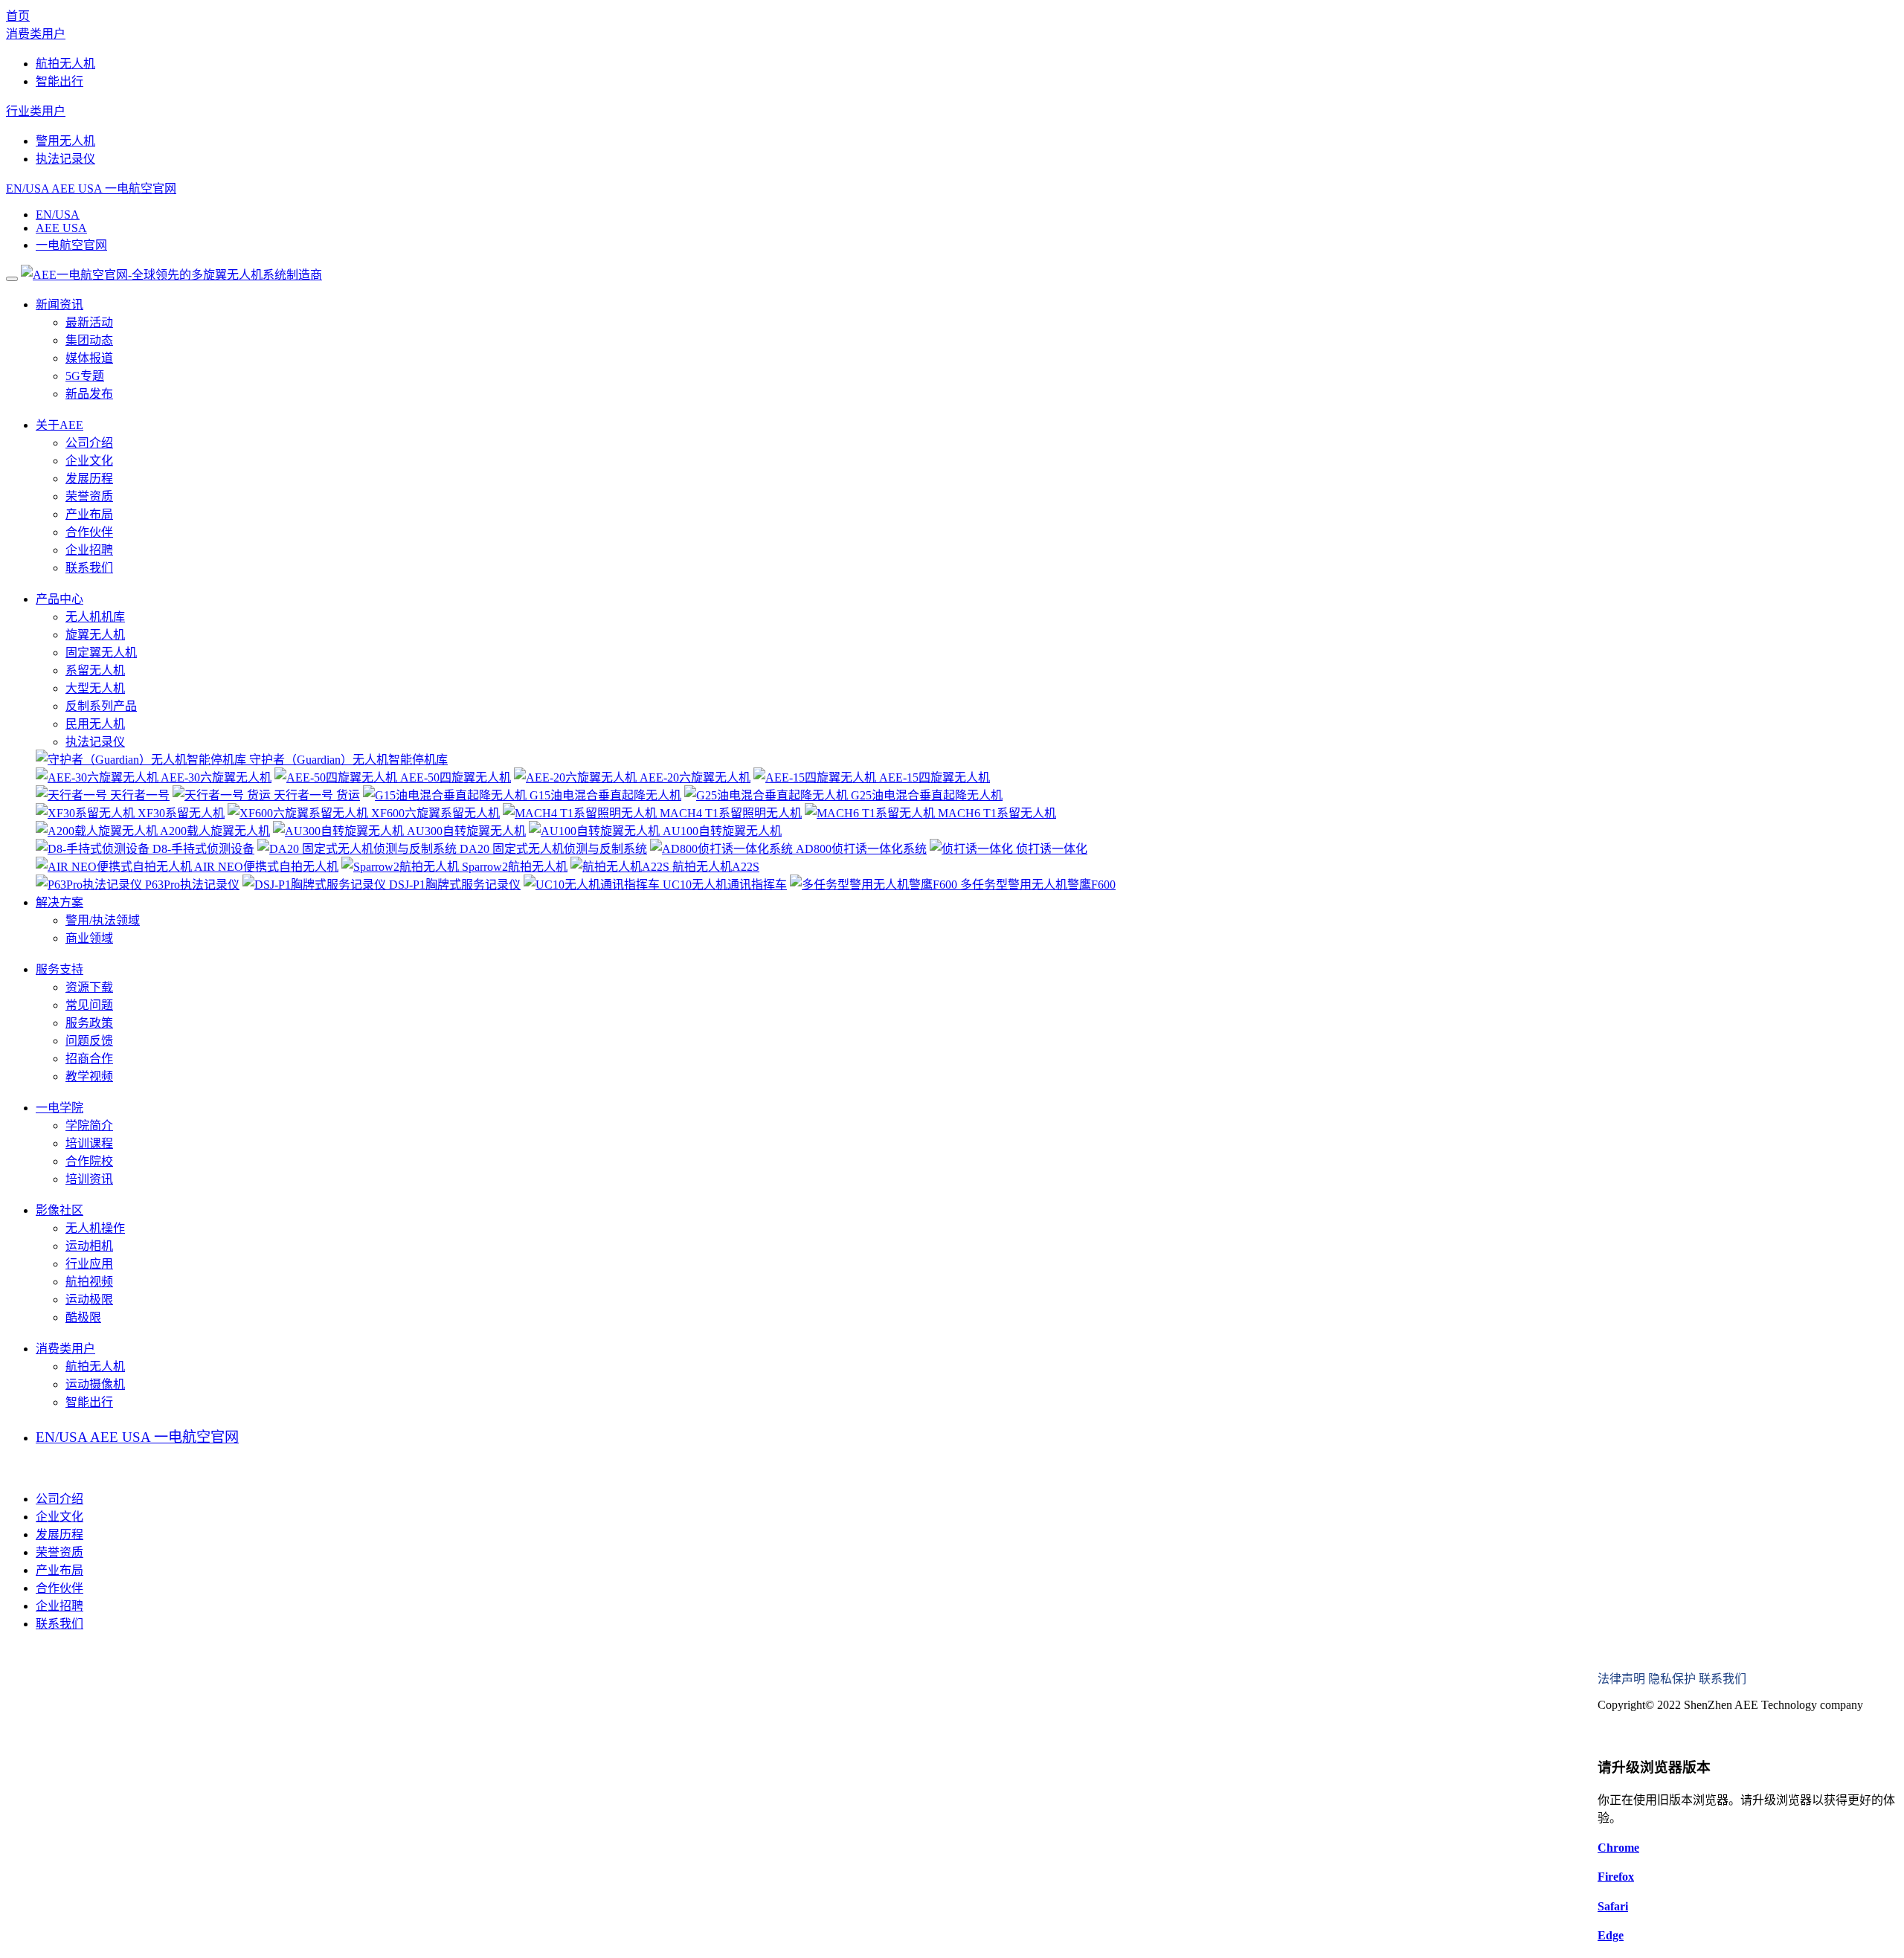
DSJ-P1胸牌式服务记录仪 (453, 885)
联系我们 (89, 568)
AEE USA (77, 189)
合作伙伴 (89, 532)
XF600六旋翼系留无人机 (434, 813)
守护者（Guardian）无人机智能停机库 (347, 760)
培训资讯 (89, 1179)
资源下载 (89, 987)
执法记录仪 (65, 159)
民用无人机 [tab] (95, 724)
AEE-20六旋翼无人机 (694, 777)
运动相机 (89, 1246)
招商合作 (89, 1059)
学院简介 (89, 1125)
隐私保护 (1672, 1679)
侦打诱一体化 (1050, 849)
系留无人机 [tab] (95, 670)
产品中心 (59, 599)
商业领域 (89, 938)
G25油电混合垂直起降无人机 (925, 795)
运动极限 (89, 1300)
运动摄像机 (95, 1384)
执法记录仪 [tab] (95, 742)
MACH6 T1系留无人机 (996, 813)
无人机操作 (95, 1228)
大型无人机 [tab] (95, 688)
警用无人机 (65, 141)
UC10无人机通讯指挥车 (723, 885)
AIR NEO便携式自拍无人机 (265, 867)
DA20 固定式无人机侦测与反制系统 (552, 849)
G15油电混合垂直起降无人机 (604, 795)
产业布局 (89, 514)
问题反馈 (89, 1041)
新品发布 (89, 394)
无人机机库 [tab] (95, 617)
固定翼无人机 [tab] (101, 653)
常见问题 (89, 1005)
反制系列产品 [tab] (101, 706)
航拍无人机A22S (714, 867)
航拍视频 (89, 1282)
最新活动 (89, 322)
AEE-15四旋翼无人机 (933, 777)
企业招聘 (89, 550)
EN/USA (28, 189)
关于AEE (59, 425)
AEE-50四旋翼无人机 (454, 777)
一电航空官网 (141, 189)
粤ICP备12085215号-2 (1653, 1734)
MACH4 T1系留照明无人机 (729, 813)
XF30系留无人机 (180, 813)
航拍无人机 (65, 64)
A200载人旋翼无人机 (214, 831)
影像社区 (59, 1210)
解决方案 (59, 902)
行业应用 (89, 1264)
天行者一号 (138, 795)
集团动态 (89, 340)
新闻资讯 (59, 305)
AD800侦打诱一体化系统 (860, 849)
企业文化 (89, 461)
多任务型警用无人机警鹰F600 (1036, 885)
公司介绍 (89, 443)
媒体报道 (89, 358)
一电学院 (59, 1108)
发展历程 (89, 479)
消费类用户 (36, 34)
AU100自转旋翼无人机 (721, 831)
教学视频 (89, 1076)
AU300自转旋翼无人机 (465, 831)
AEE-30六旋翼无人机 (215, 777)
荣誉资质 (89, 496)
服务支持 (59, 969)
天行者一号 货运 (315, 795)
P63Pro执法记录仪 (191, 885)
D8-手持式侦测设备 (202, 849)
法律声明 (1621, 1679)
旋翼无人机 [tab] (95, 635)
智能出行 (59, 81)
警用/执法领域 (103, 920)
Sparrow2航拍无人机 (513, 867)
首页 (18, 16)
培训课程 (89, 1143)
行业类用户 (36, 111)
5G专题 (85, 376)
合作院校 (89, 1161)
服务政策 (89, 1023)
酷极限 (83, 1317)
